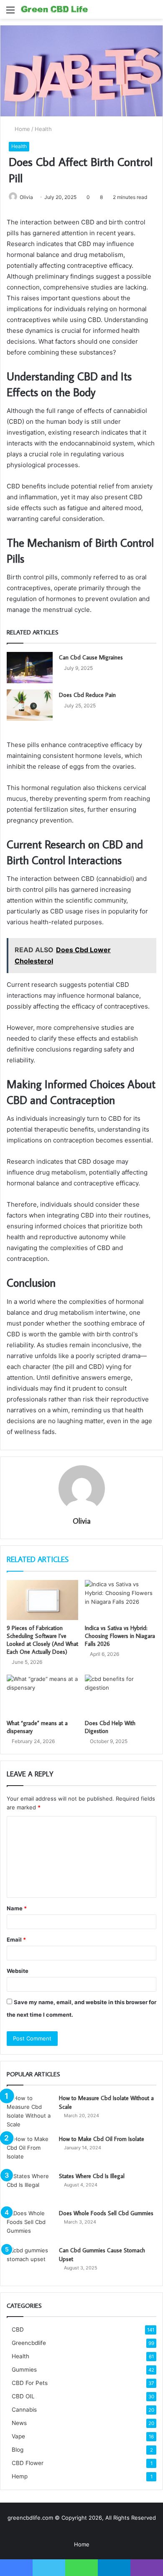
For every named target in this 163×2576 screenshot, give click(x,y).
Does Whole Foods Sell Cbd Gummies (106, 2213)
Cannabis (24, 2410)
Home (22, 129)
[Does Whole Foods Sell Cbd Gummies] (30, 2225)
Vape (18, 2436)
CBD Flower (28, 2463)
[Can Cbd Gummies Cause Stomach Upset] (30, 2262)
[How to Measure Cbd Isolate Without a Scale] (30, 2111)
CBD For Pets (30, 2383)
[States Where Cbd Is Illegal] (30, 2187)
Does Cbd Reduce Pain (87, 695)
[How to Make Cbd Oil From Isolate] (30, 2150)
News (19, 2423)
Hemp (20, 2476)
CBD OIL (23, 2396)
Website (18, 1971)
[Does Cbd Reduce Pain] (30, 705)
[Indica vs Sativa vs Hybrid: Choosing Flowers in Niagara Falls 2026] (121, 1600)
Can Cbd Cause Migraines (91, 657)
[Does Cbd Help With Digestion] (121, 1695)
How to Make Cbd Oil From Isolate (102, 2139)
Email (16, 1940)
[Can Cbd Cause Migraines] (30, 668)
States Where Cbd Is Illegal (92, 2176)
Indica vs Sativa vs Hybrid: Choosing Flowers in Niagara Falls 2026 (120, 1636)
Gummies (24, 2370)
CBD (18, 2329)
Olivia (26, 197)
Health (43, 129)
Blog (18, 2450)
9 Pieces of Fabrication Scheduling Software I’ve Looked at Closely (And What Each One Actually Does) (42, 1640)
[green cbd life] (54, 9)
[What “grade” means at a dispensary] (42, 1695)
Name (17, 1908)
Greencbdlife (29, 2343)
